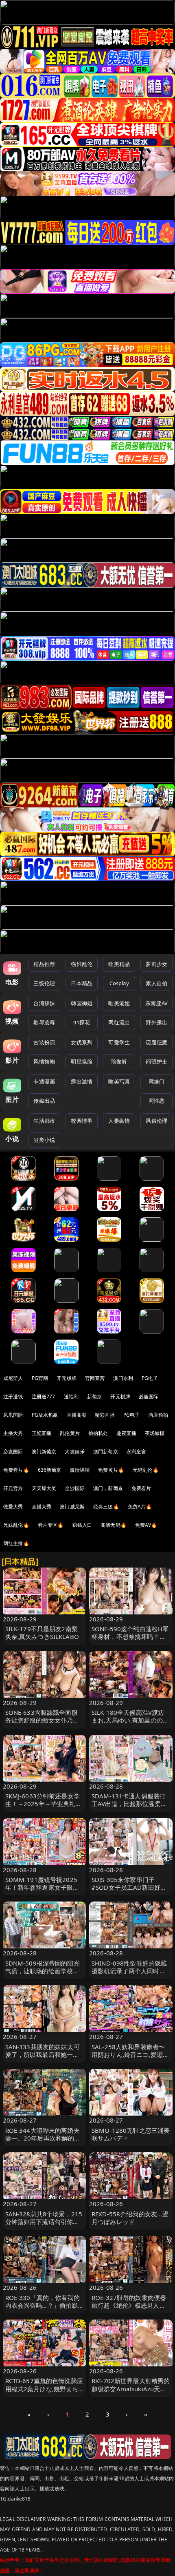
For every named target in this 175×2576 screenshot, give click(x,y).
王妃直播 (42, 1433)
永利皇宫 (137, 1452)
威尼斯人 (13, 1378)
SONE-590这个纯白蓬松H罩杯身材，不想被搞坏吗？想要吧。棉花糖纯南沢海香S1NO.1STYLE (130, 1641)
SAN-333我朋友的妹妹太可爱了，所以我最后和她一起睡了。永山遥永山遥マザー (43, 2054)
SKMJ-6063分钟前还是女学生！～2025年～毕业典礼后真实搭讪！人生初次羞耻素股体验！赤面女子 (44, 1808)
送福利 (71, 1396)
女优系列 (82, 1042)
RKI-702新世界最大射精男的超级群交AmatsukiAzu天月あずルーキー (131, 2388)
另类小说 (44, 1140)
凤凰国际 (13, 1415)
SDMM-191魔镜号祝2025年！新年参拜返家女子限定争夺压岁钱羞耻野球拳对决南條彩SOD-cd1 (42, 1891)
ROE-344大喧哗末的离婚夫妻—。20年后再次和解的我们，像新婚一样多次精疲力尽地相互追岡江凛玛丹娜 (43, 2142)
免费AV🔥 (146, 1525)
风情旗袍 (44, 1061)
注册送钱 (13, 1396)
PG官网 (40, 1378)
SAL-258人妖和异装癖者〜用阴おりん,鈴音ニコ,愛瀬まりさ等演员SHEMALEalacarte (130, 2059)
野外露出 (156, 1022)
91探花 (82, 1022)
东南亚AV (156, 1003)
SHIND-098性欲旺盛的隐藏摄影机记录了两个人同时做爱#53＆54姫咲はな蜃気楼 (129, 1971)
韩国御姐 (82, 1003)
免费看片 (141, 1488)
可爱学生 (119, 1042)
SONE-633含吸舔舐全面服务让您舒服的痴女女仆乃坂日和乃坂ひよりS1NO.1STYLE (42, 1724)
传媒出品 (44, 1101)
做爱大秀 (13, 1507)
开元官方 (13, 1488)
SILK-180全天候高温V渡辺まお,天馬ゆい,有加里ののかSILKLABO (130, 1720)
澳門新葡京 (106, 1452)
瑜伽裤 (119, 1061)
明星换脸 (82, 1061)
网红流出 (119, 1022)
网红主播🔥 (16, 1543)
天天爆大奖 (44, 1488)
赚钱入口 (82, 1525)
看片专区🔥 (51, 1525)
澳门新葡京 (44, 1452)
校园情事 (82, 1121)
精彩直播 (105, 1415)
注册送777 (44, 1396)
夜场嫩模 (155, 1433)
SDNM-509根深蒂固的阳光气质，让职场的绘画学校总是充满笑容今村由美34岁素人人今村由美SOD (43, 1975)
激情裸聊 (80, 1470)
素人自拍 (156, 983)
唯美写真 (119, 1081)
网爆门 (156, 1081)
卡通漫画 (44, 1081)
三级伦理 (44, 983)
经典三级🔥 (106, 1507)
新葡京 (94, 1396)
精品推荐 (44, 964)
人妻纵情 (119, 1121)
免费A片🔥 (140, 1507)
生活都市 (44, 1121)
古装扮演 (44, 1042)
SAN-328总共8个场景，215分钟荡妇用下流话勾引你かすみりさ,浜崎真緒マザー (44, 2222)
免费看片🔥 (16, 1470)
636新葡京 (50, 1470)
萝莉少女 (156, 964)
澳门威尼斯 (72, 1507)
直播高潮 (77, 1415)
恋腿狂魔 (156, 1042)
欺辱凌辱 (44, 1022)
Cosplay (119, 983)
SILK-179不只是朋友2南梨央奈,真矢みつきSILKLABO (42, 1633)
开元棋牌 (67, 1378)
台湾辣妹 (44, 1003)
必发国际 (13, 1452)
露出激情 (82, 1081)
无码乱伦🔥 (146, 1470)
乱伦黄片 (70, 1433)
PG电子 (150, 1378)
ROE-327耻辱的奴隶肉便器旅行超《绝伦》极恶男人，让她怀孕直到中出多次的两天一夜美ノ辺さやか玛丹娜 (129, 2309)
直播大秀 (42, 1507)
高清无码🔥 (114, 1525)
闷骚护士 (156, 1061)
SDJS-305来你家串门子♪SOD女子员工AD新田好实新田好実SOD (129, 1887)
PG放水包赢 (45, 1415)
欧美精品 (119, 964)
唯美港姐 (119, 1003)
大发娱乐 (75, 1452)
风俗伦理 (156, 1121)
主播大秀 (13, 1433)
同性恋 (156, 1101)
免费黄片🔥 (111, 1470)
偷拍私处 (98, 1433)
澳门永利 (123, 1378)
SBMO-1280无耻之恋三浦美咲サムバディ (131, 2134)
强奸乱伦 (82, 964)
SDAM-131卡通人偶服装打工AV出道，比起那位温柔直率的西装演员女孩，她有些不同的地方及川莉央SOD (129, 1808)
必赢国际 (149, 1396)
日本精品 (82, 983)
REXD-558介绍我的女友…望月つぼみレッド (130, 2218)
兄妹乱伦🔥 (16, 1525)
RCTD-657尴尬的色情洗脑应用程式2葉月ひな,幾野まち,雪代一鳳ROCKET (44, 2388)
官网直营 (95, 1378)
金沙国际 (75, 1488)
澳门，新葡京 (108, 1488)
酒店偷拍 (158, 1415)
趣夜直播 (126, 1433)
